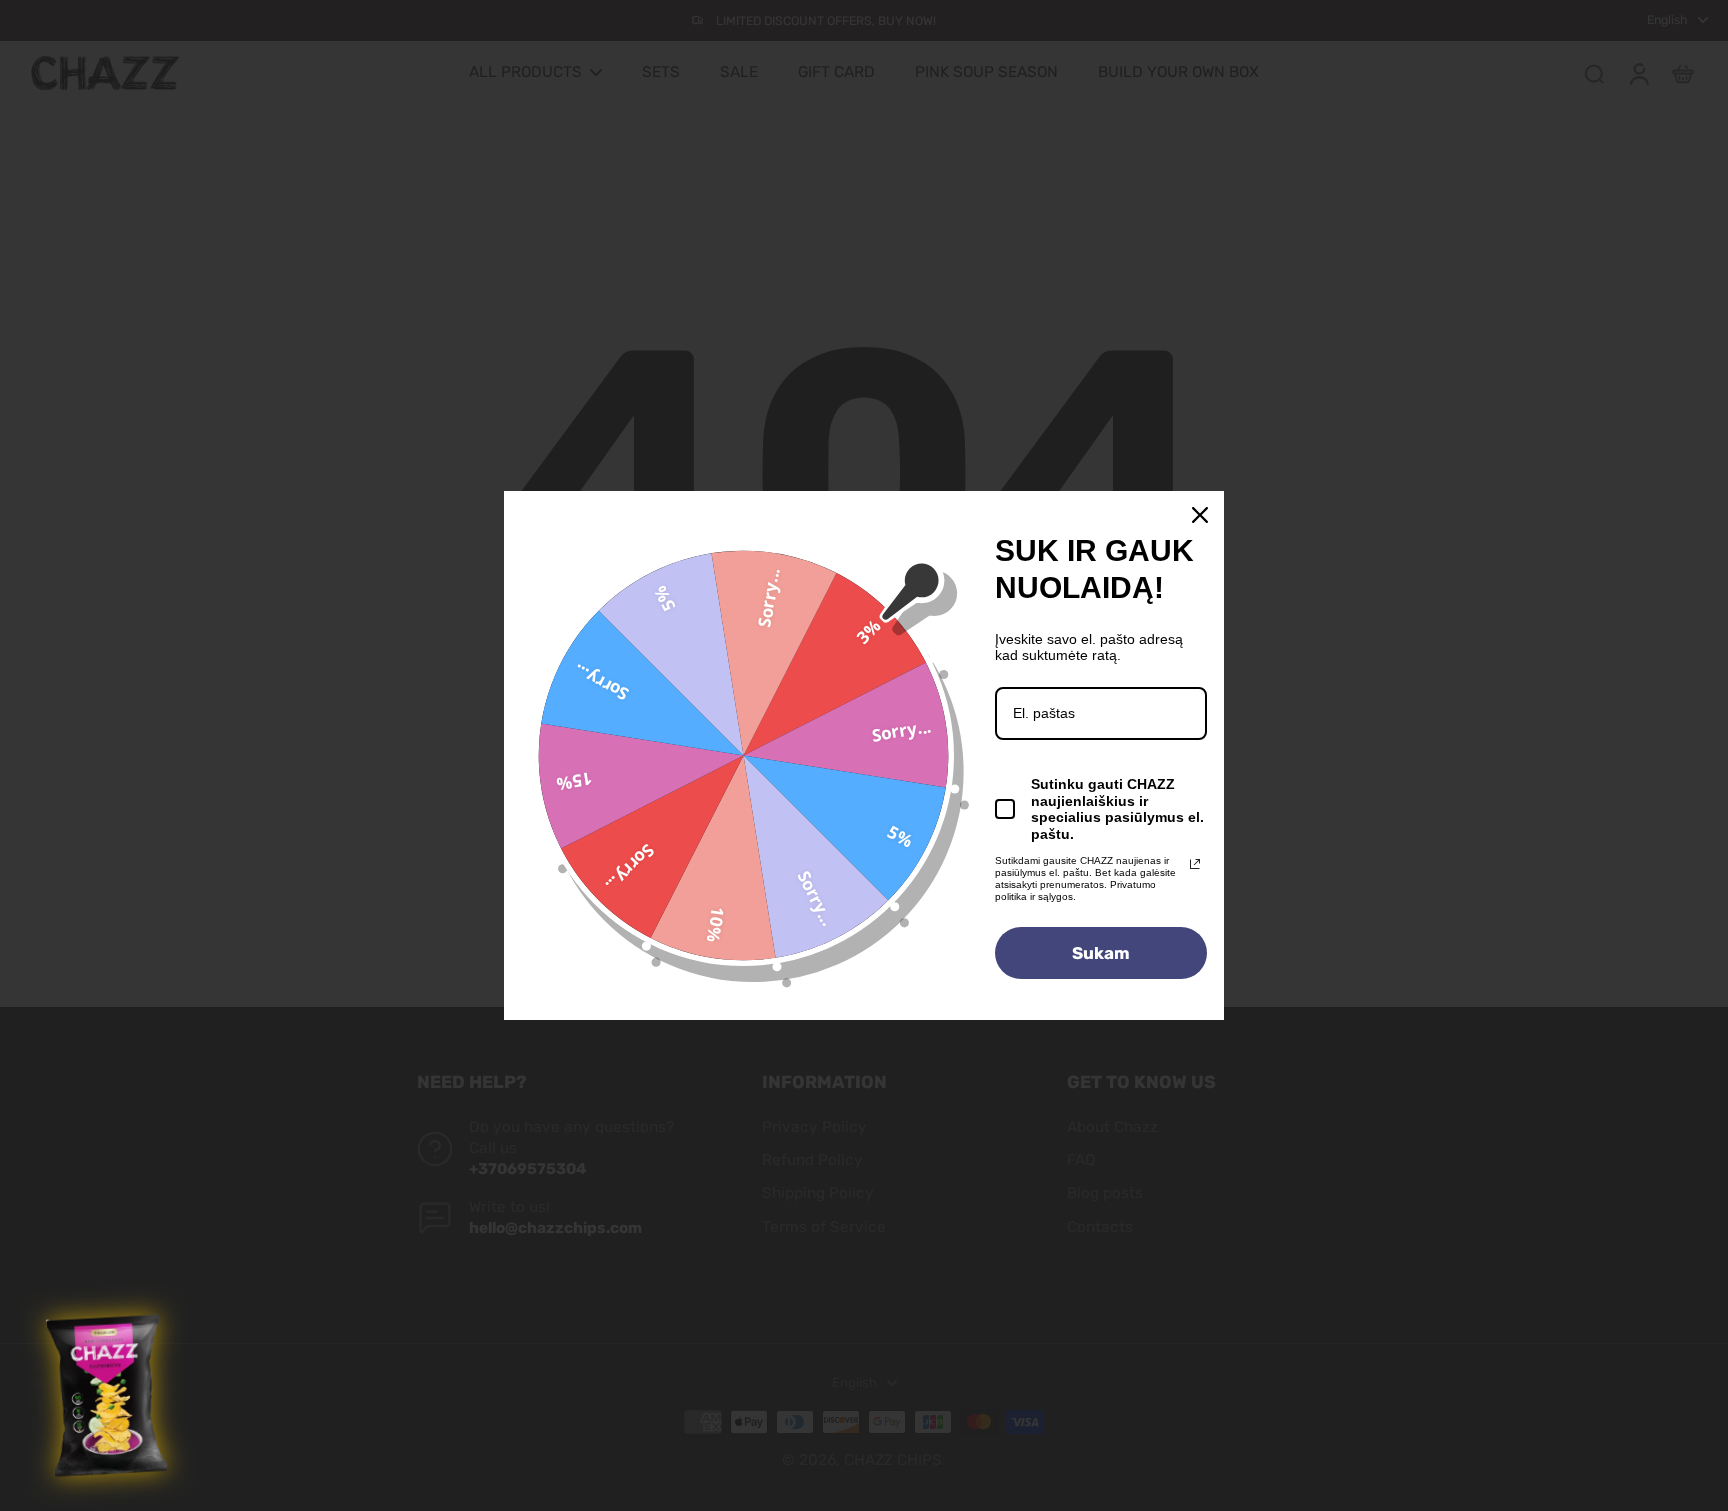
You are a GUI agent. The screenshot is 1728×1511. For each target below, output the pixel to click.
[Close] (1200, 515)
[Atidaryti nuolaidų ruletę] (108, 1395)
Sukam (1101, 953)
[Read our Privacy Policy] (1195, 864)
